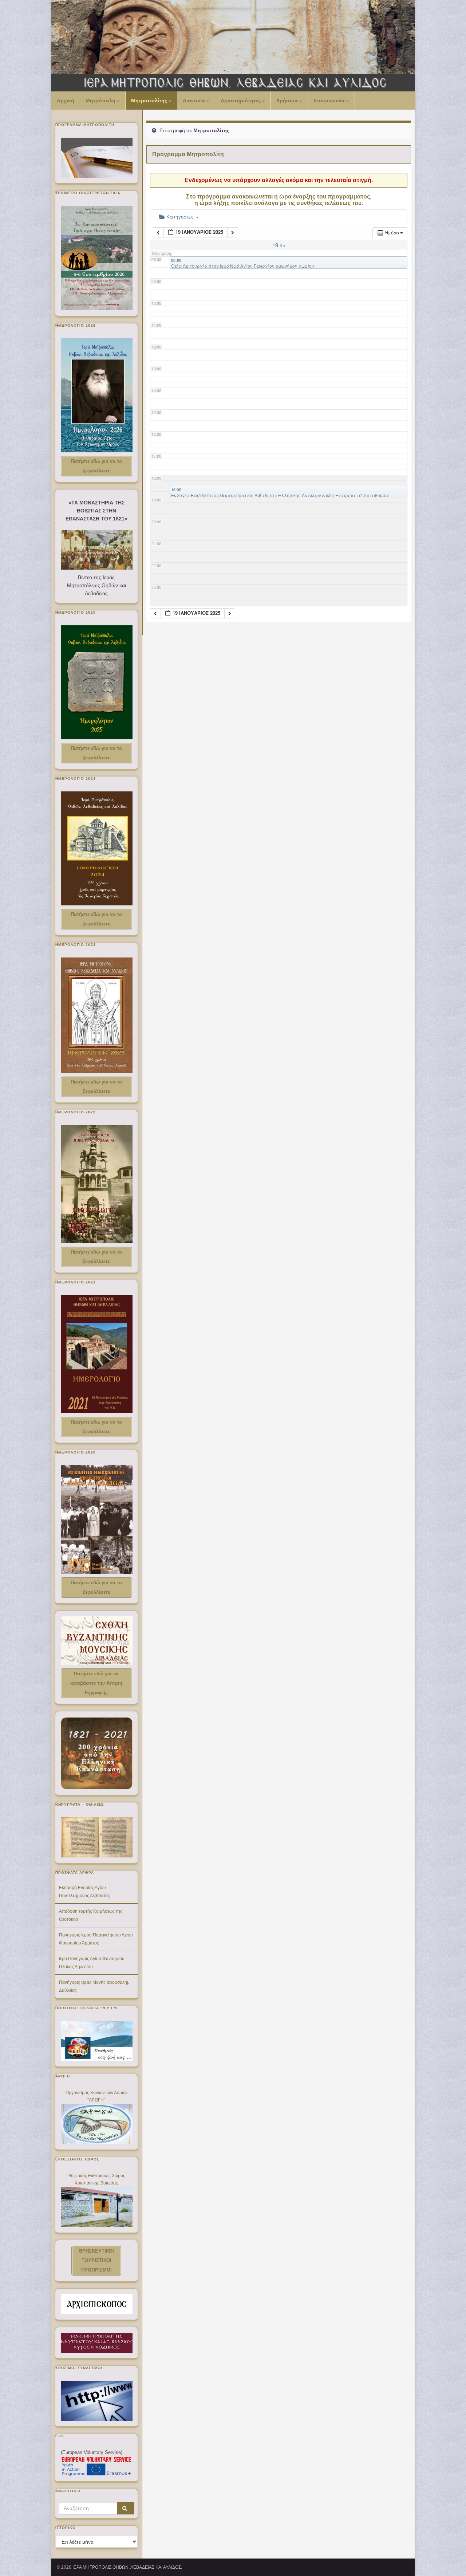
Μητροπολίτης (150, 101)
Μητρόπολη (101, 101)
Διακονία (195, 101)
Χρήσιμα (288, 101)
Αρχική (66, 101)
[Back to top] (450, 2560)
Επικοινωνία (330, 101)
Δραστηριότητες (241, 101)
